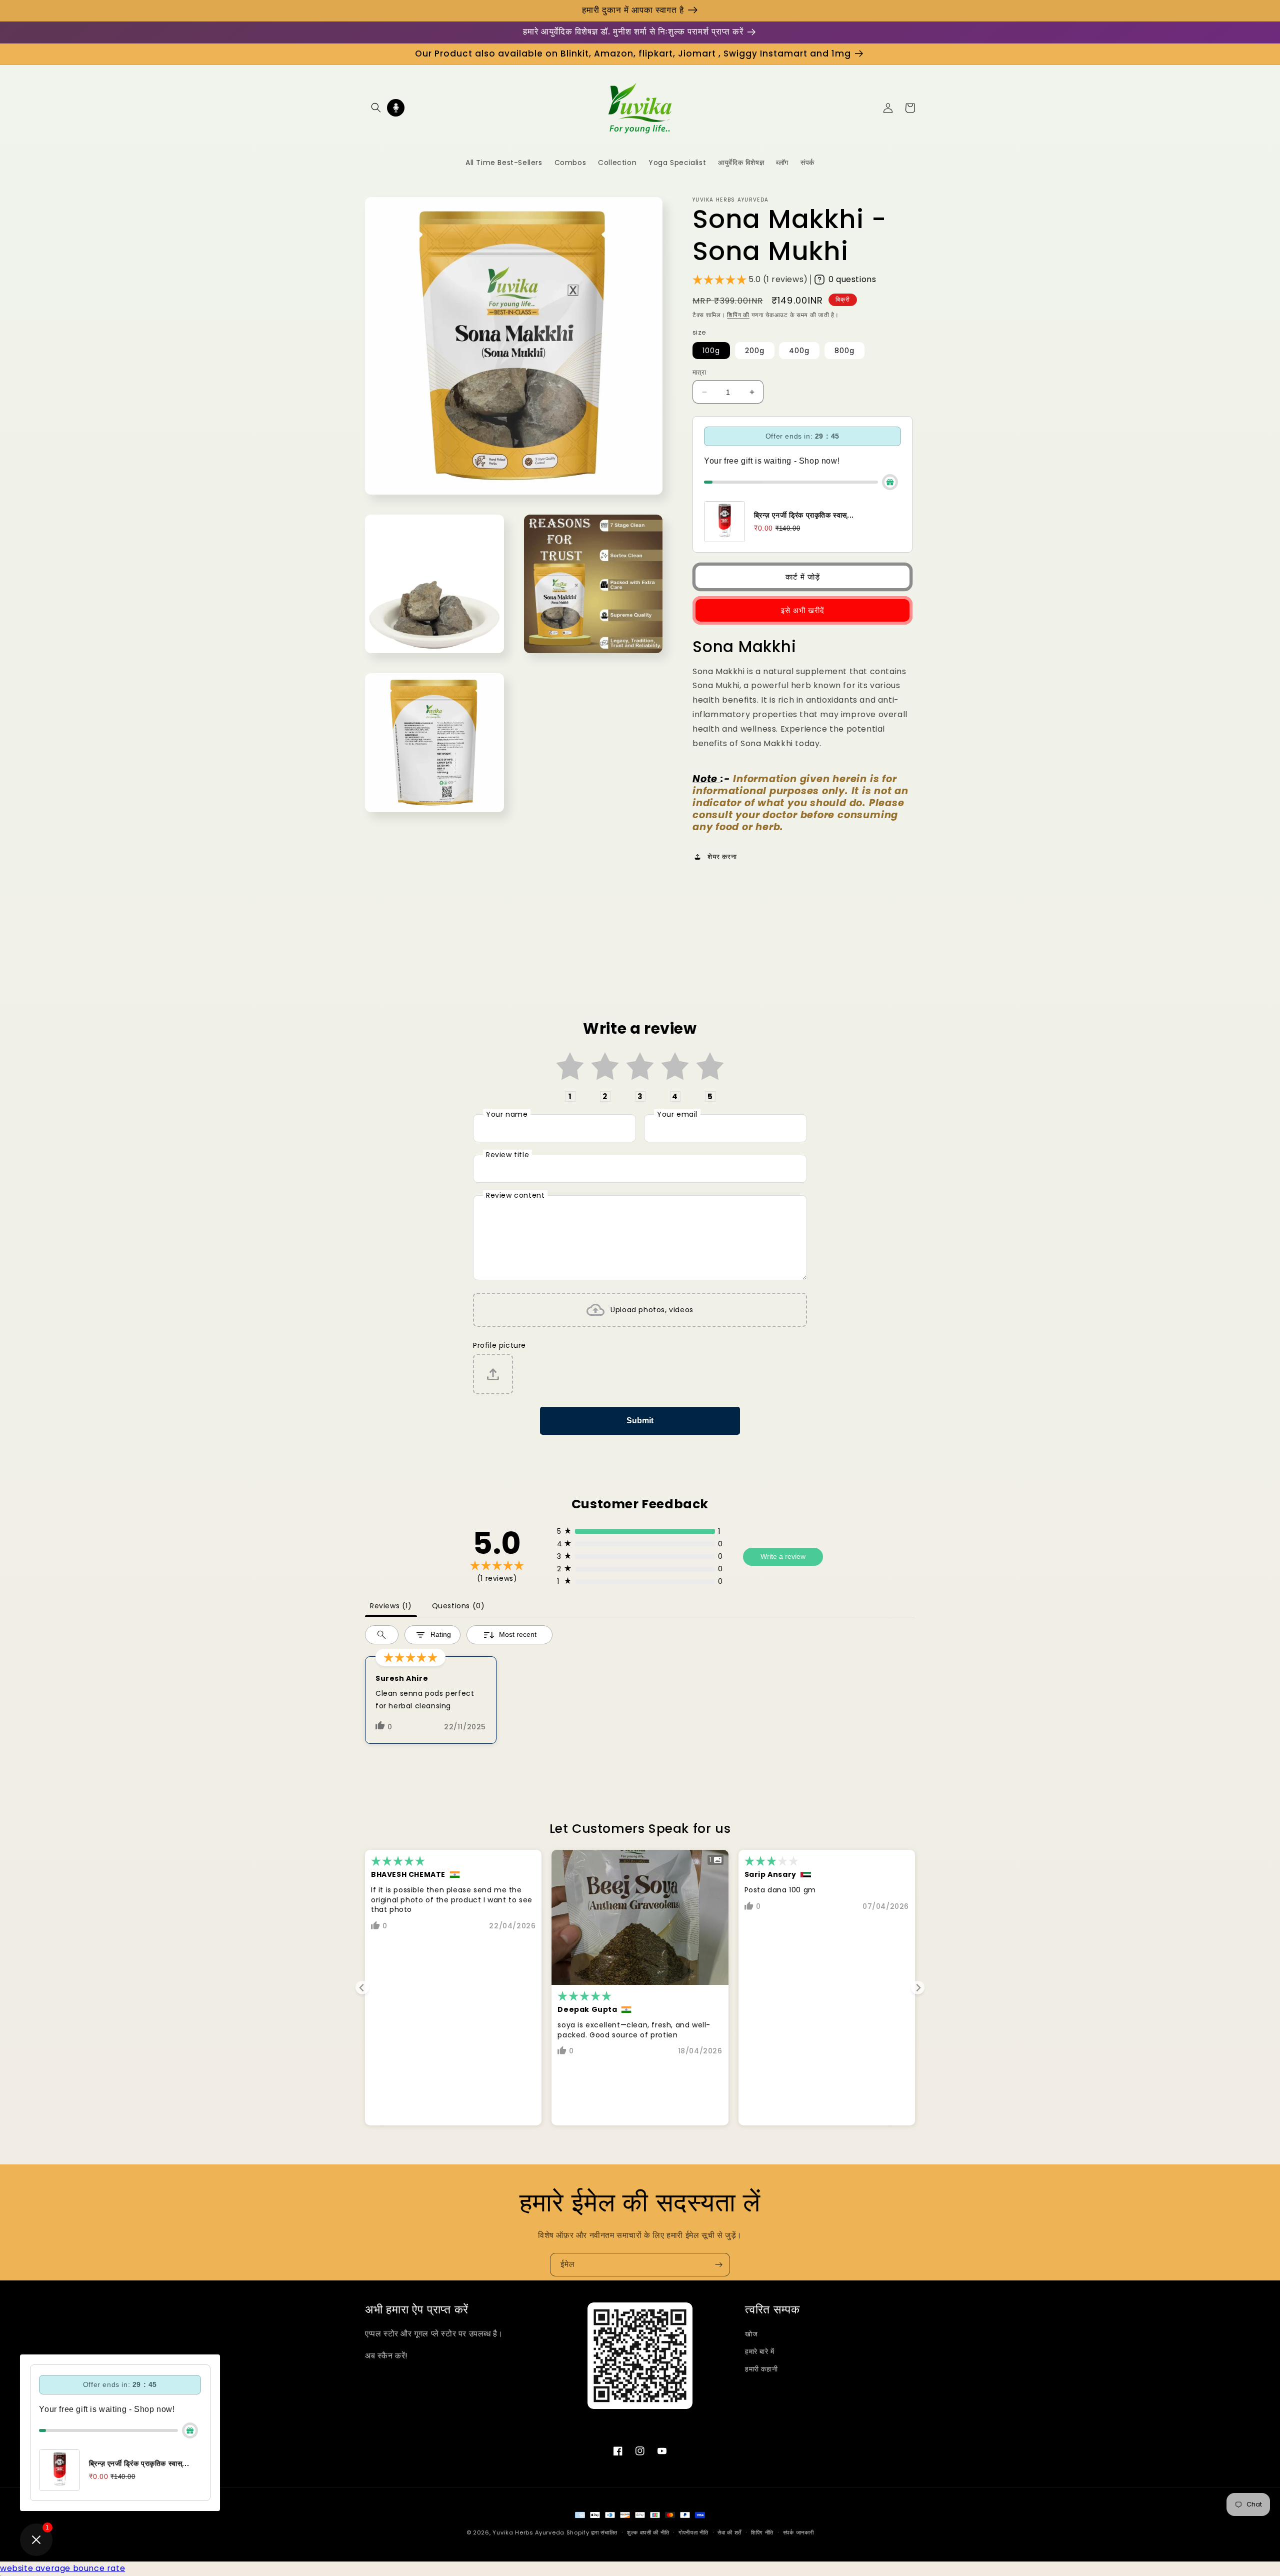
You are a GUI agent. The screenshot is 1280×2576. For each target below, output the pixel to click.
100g (711, 351)
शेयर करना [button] (722, 857)
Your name (507, 1114)
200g (755, 351)
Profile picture (499, 1345)
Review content (515, 1195)
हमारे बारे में (760, 2351)
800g (844, 351)
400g (799, 351)
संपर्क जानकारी (798, 2532)
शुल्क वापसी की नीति (648, 2532)
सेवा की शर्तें (729, 2532)
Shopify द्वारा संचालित (592, 2532)
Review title (507, 1155)
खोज (751, 2334)
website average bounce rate (62, 2568)
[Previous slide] (362, 1988)
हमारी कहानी (761, 2369)
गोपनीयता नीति (693, 2532)
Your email (677, 1114)
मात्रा (699, 372)
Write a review (783, 1556)
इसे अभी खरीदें (803, 610)
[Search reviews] (382, 1635)
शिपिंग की (738, 315)
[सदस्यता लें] (718, 2265)
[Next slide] (918, 1988)
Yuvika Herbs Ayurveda (528, 2532)
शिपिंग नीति (762, 2532)
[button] (376, 108)
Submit (640, 1421)
